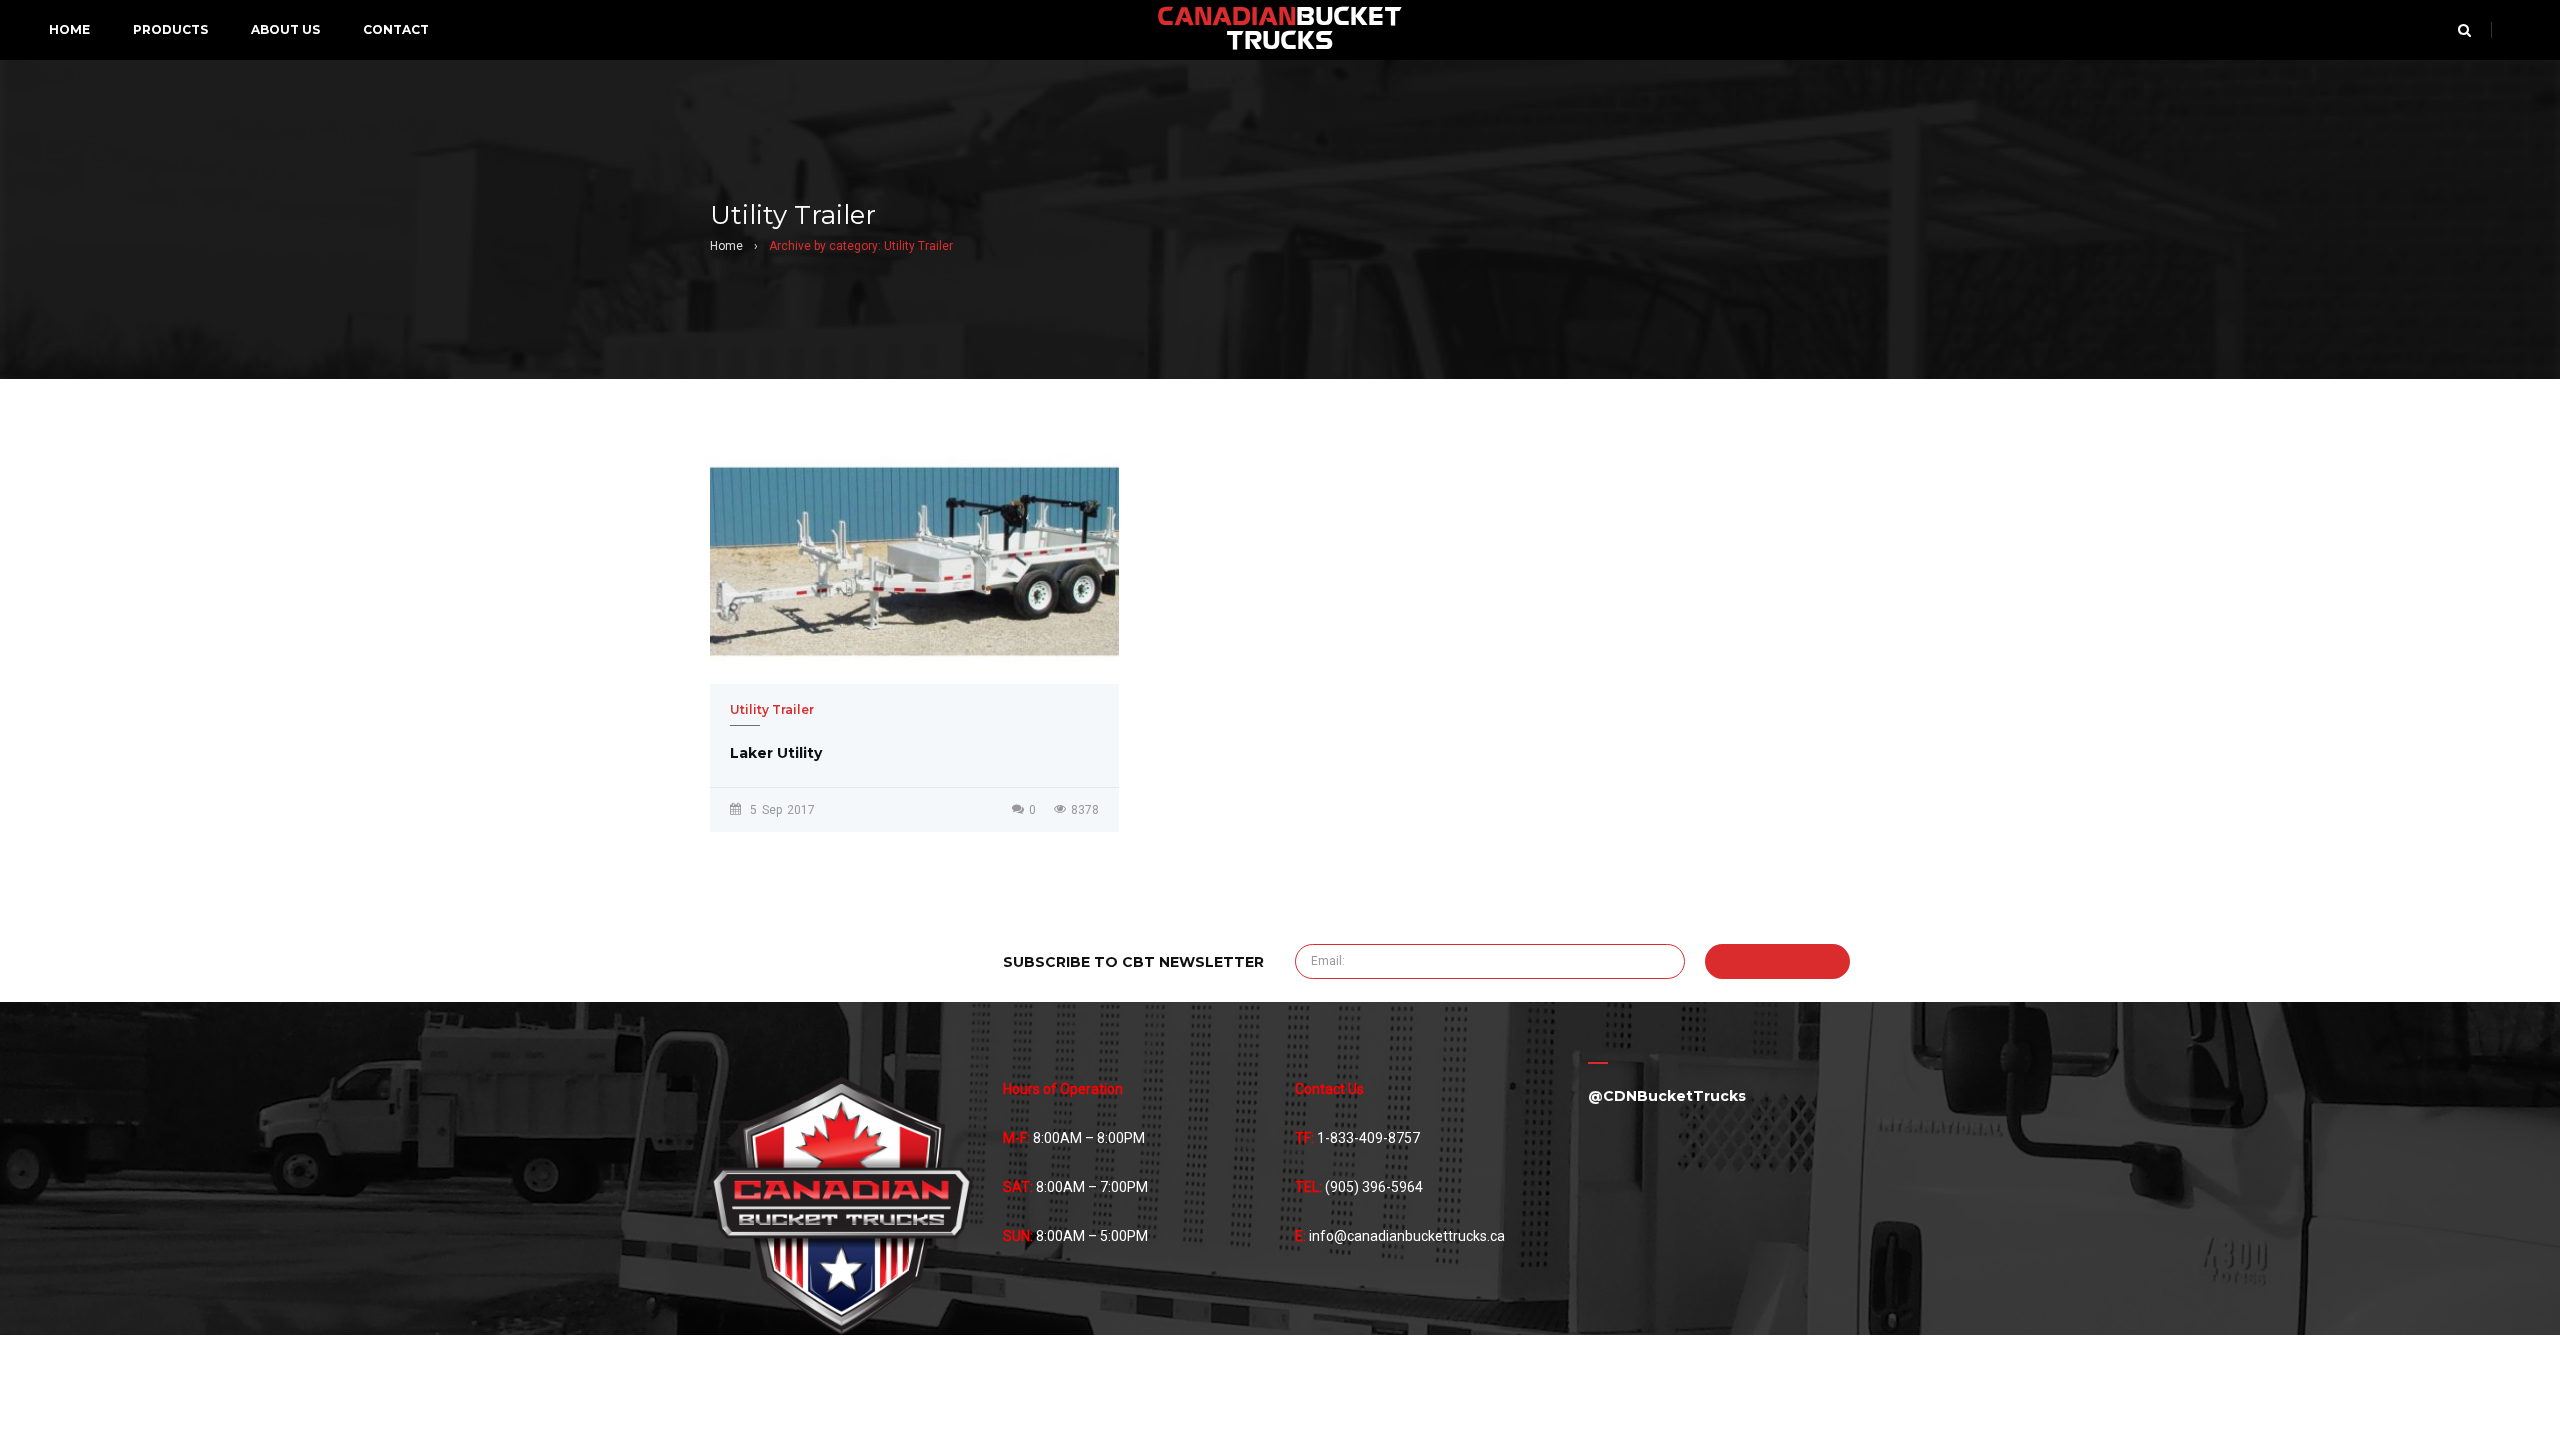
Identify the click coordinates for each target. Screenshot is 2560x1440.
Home (726, 246)
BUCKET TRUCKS (1279, 30)
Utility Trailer (772, 709)
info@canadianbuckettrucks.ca (1407, 1236)
